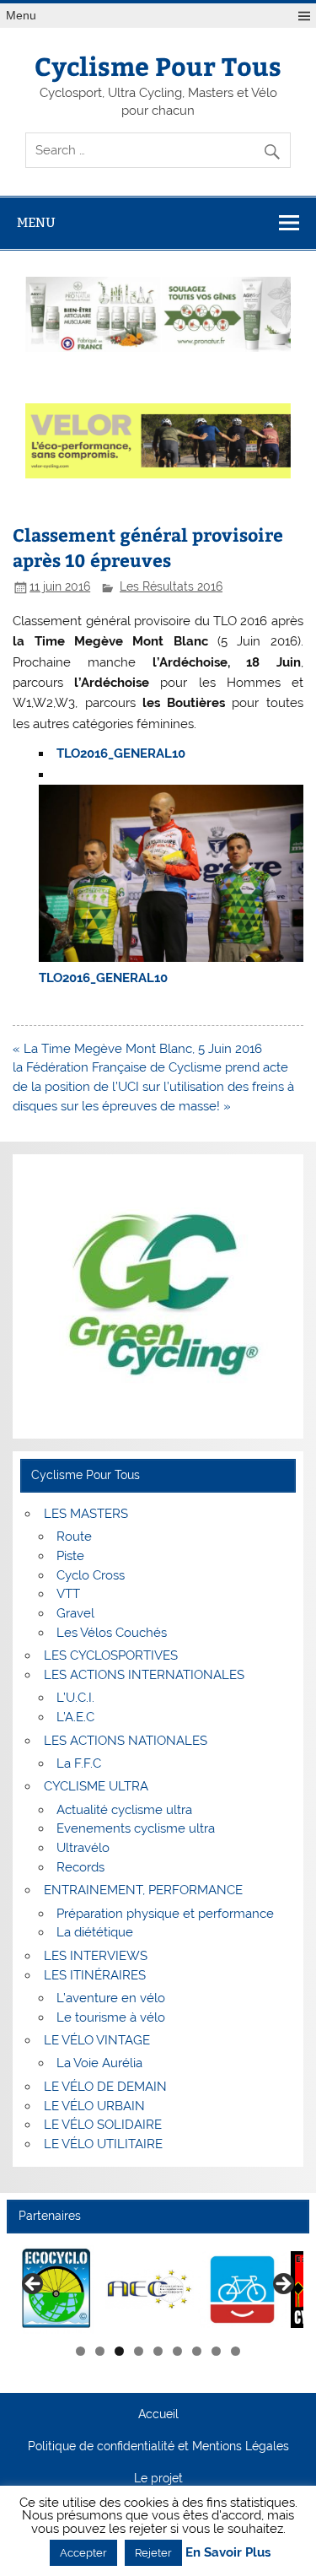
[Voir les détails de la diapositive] (57, 2290)
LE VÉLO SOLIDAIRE (103, 2125)
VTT (68, 1594)
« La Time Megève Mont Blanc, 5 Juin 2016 (137, 1049)
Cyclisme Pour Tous (158, 65)
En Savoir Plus (228, 2553)
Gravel (75, 1613)
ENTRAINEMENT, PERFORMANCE (143, 1890)
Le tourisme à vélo (111, 2017)
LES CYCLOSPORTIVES (111, 1655)
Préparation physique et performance (165, 1914)
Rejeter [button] (153, 2553)
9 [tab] (236, 2351)
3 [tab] (119, 2351)
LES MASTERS (86, 1514)
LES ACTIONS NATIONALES (126, 1741)
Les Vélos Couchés (112, 1633)
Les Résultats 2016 (171, 586)
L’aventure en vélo (111, 1998)
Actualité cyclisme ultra (124, 1810)
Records (80, 1867)
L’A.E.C (75, 1717)
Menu (21, 16)
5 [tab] (158, 2351)
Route (74, 1536)
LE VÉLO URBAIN (94, 2106)
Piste (70, 1556)
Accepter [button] (83, 2553)
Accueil (158, 2415)
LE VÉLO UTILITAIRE (103, 2144)
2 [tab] (100, 2351)
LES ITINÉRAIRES (95, 1975)
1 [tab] (80, 2351)
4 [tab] (139, 2351)
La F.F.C (79, 1763)
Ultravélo (83, 1848)
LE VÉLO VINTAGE (97, 2040)
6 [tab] (177, 2351)
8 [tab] (216, 2351)
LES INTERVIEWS (96, 1956)
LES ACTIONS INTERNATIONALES (144, 1675)
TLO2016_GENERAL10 (121, 753)
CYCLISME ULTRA (96, 1786)
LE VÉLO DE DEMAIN (105, 2087)
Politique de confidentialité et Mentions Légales (158, 2447)
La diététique (95, 1932)
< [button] (34, 2285)
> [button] (282, 2285)
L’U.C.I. (75, 1698)
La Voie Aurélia (99, 2063)
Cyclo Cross (91, 1575)
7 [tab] (197, 2351)
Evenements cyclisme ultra (136, 1828)
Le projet (158, 2479)
